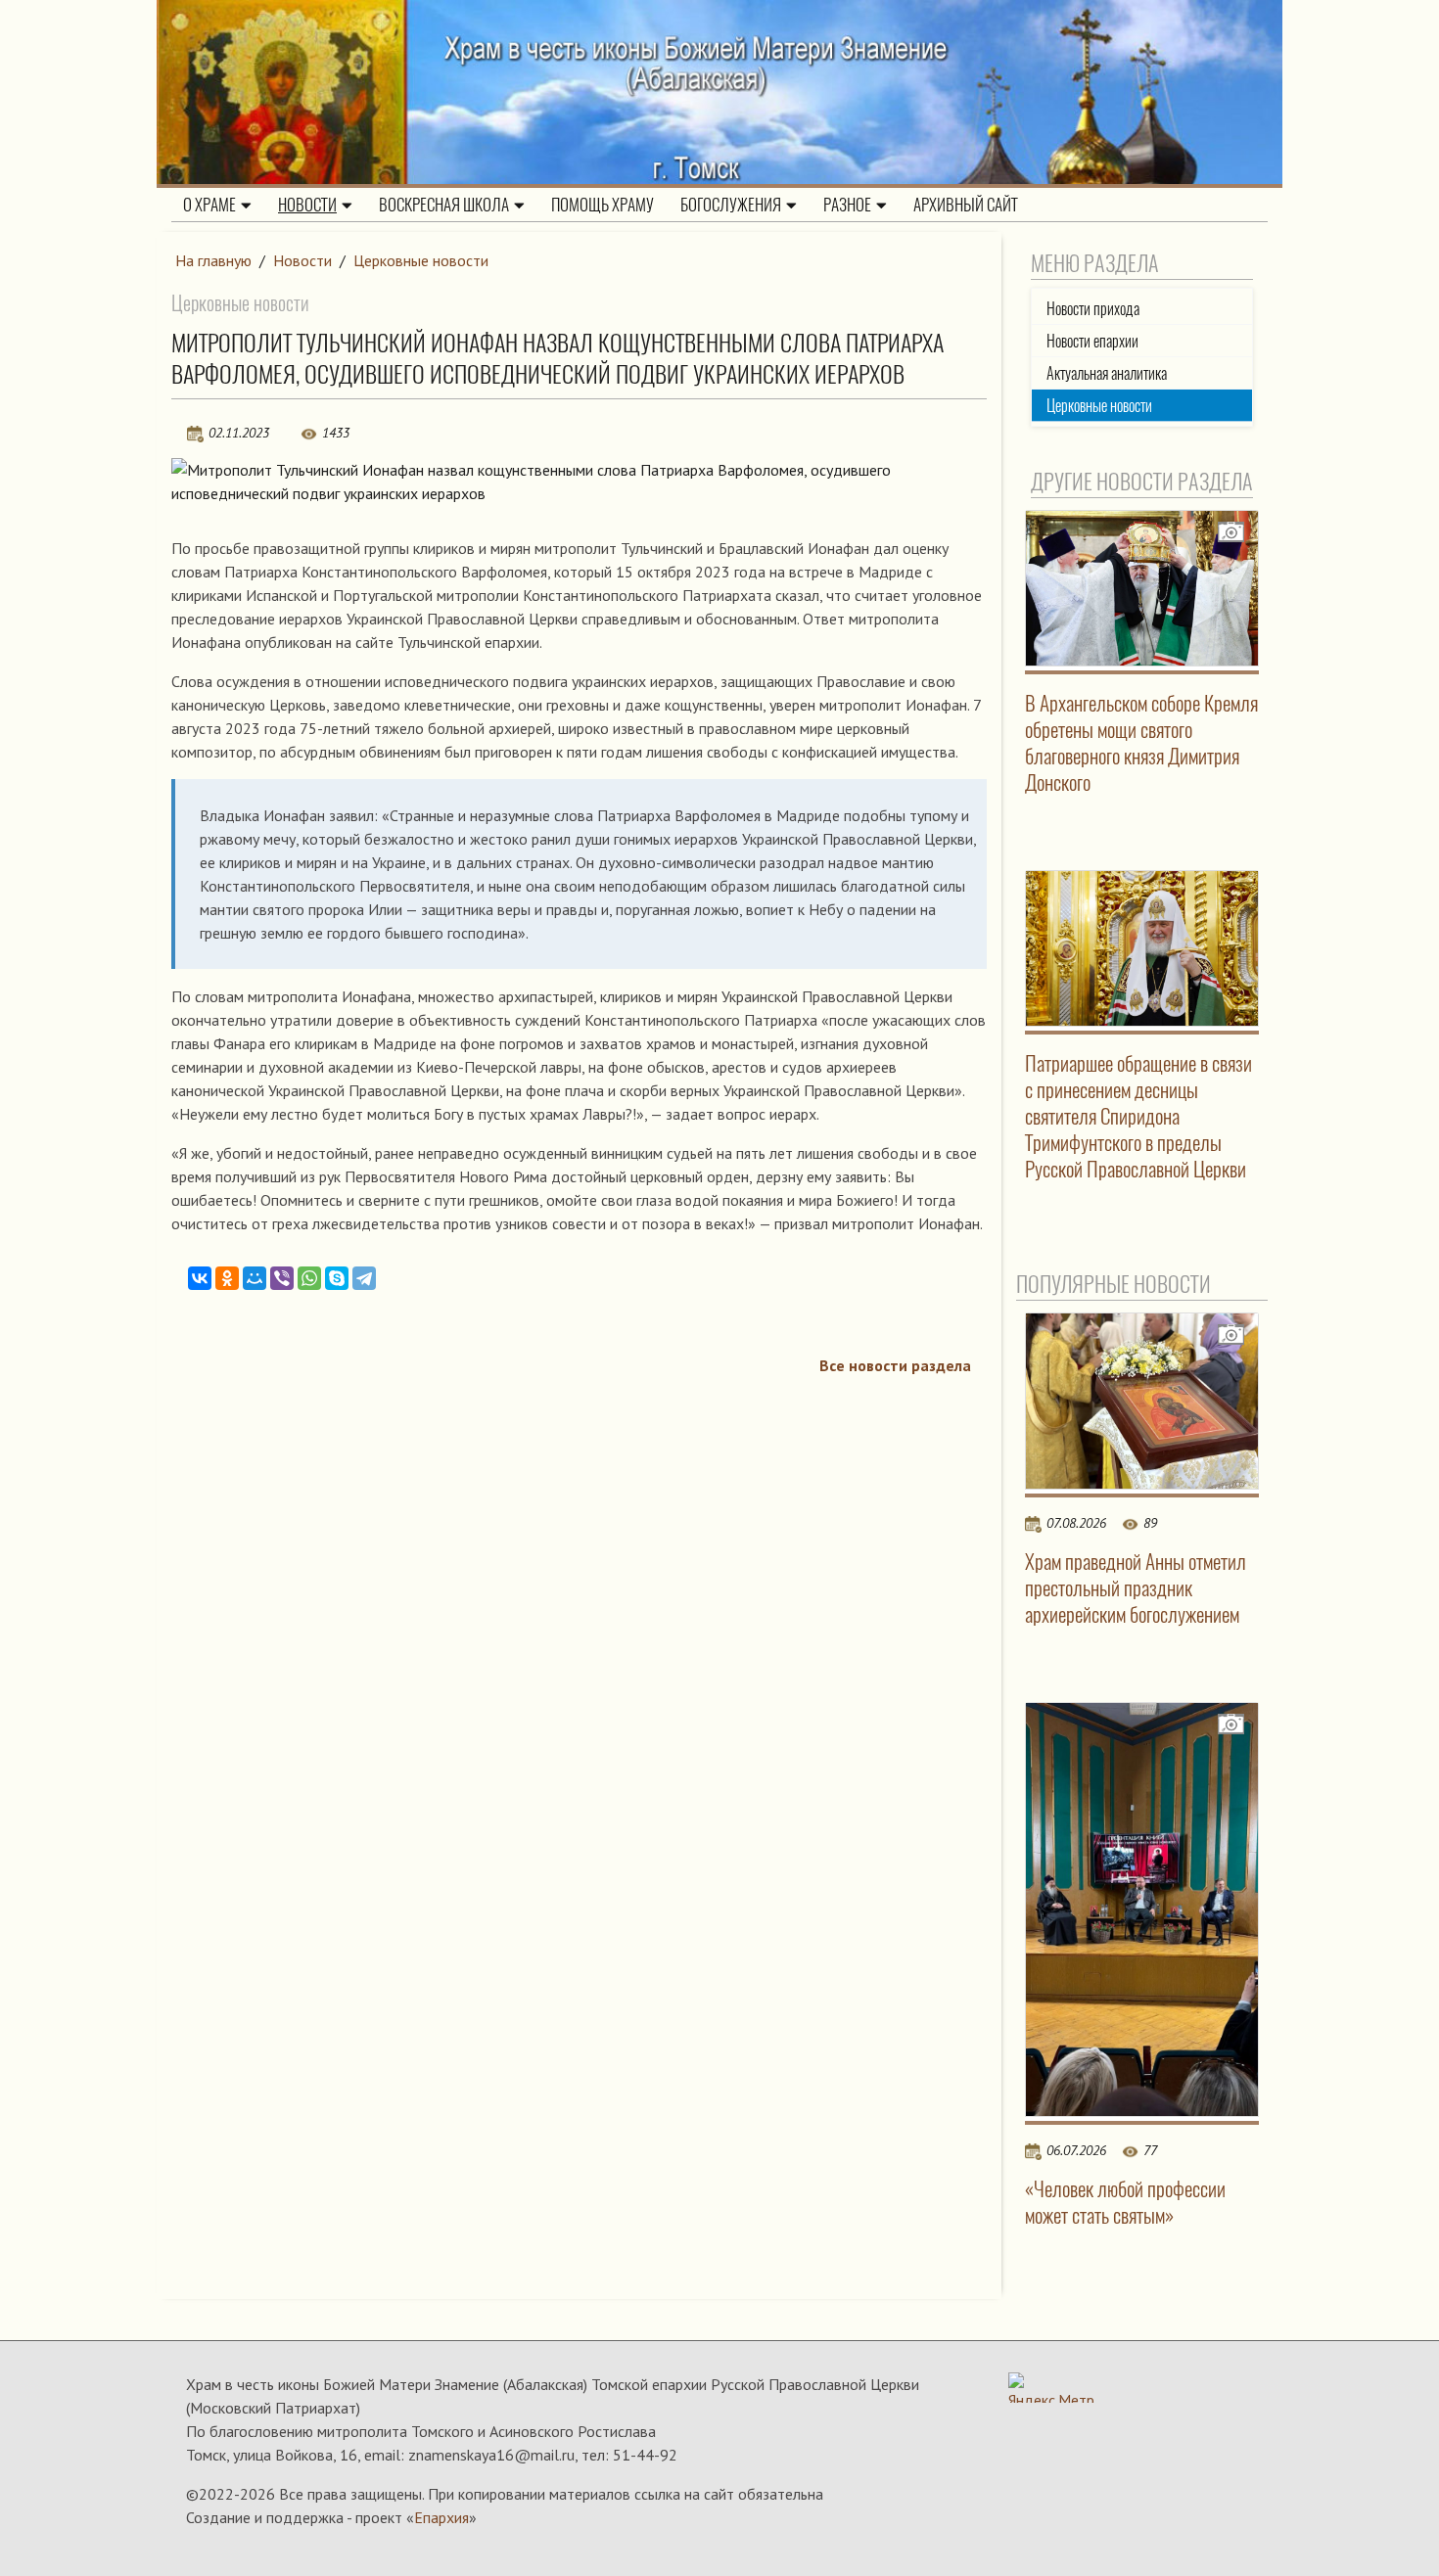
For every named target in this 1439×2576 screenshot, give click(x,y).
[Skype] (337, 1278)
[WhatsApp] (309, 1278)
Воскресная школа (444, 205)
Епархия (441, 2517)
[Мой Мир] (255, 1278)
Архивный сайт (966, 205)
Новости (307, 205)
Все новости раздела (895, 1365)
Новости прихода (1093, 309)
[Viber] (282, 1278)
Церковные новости (421, 260)
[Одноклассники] (227, 1278)
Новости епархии (1092, 341)
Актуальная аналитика (1107, 373)
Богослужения (731, 205)
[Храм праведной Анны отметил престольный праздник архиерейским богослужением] (1142, 1401)
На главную (213, 260)
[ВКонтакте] (200, 1278)
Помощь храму (603, 205)
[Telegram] (364, 1278)
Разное (847, 205)
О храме (209, 205)
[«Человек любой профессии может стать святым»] (1142, 1910)
